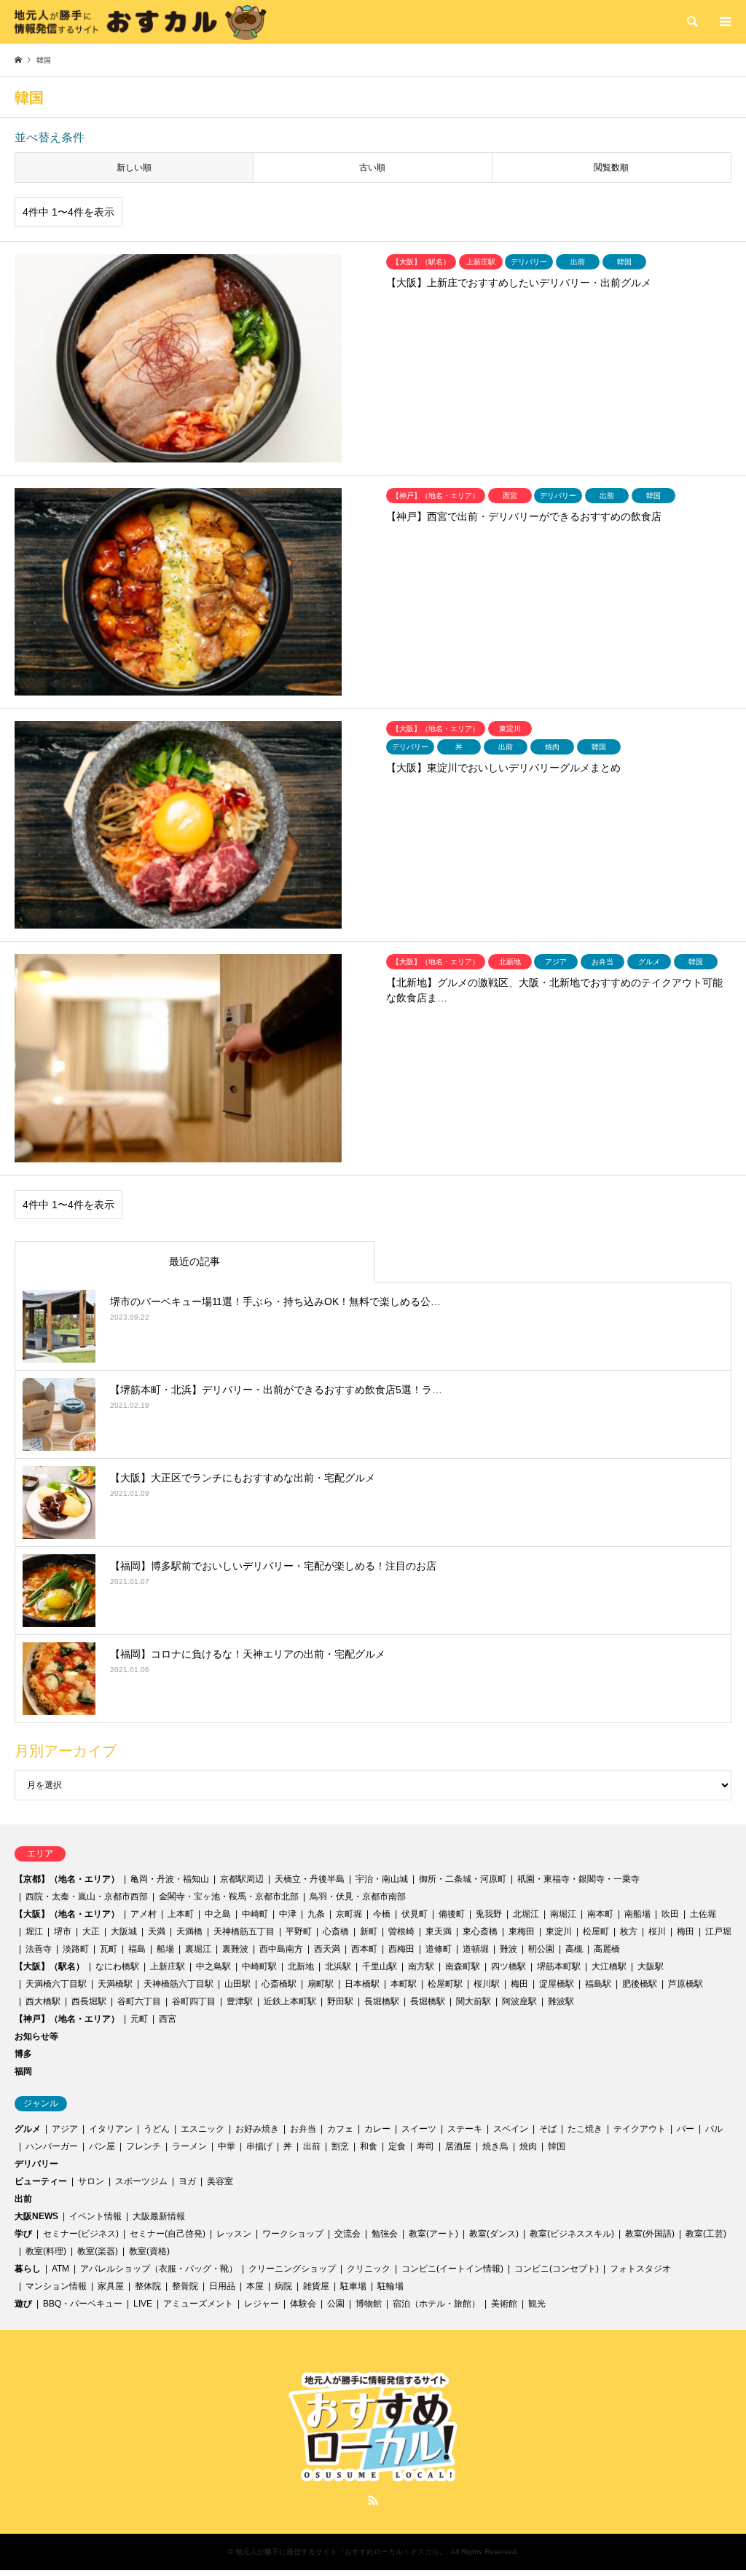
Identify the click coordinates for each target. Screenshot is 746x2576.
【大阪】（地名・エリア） (67, 1914)
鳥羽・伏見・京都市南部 (358, 1896)
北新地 (301, 1966)
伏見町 (415, 1914)
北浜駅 (338, 1966)
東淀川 (559, 1931)
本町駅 (404, 1984)
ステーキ (465, 2129)
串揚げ (259, 2146)
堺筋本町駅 (559, 1966)
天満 (157, 1931)
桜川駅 (487, 1984)
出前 (312, 2146)
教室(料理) (46, 2251)
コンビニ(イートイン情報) (452, 2269)
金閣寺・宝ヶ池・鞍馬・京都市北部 (229, 1896)
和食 (369, 2146)
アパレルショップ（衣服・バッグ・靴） (159, 2269)
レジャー (262, 2304)
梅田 (686, 1931)
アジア (65, 2129)
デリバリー (36, 2164)
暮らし (28, 2269)
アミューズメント (198, 2304)
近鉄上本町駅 (290, 2001)
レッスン (234, 2234)
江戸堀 (718, 1931)
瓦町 (109, 1949)
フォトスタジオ (640, 2269)
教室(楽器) (98, 2251)
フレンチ (144, 2146)
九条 (316, 1914)
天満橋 (189, 1931)
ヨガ (187, 2181)
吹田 (670, 1914)
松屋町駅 (445, 1984)
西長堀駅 (89, 2001)
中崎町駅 (259, 1966)
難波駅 (561, 2001)
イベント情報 (95, 2216)
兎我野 (489, 1914)
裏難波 (235, 1949)
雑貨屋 (316, 2286)
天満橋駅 (115, 1984)
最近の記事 (195, 1261)
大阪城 (124, 1931)
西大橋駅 (43, 2001)
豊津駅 (240, 2001)
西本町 (364, 1949)
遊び (23, 2304)
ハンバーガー (52, 2146)
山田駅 (237, 1984)
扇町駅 (321, 1984)
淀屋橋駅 (557, 1984)
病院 (283, 2286)
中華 (227, 2146)
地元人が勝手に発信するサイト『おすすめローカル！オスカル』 (341, 2552)
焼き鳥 (495, 2146)
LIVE (143, 2304)
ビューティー (41, 2181)
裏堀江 (198, 1949)
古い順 (372, 168)
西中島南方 (281, 1949)
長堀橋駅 (382, 2001)
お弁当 (303, 2129)
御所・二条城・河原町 (463, 1879)
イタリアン (111, 2129)
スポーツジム (141, 2181)
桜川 (657, 1931)
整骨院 (185, 2286)
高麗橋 (607, 1949)
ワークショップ (293, 2234)
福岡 (23, 2071)
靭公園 (541, 1949)
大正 (91, 1931)
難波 (509, 1949)
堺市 (63, 1931)
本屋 (255, 2286)
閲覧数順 (611, 168)
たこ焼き (585, 2129)
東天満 (439, 1931)
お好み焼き (257, 2129)
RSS (373, 2500)
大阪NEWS (36, 2216)
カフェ (340, 2129)
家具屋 (111, 2286)
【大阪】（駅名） (50, 1966)
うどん (157, 2129)
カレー (377, 2129)
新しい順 (134, 168)
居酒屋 (458, 2146)
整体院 (148, 2286)
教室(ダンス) (494, 2234)
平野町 (299, 1931)
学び (23, 2234)
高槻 (574, 1949)
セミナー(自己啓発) (168, 2234)
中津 (288, 1914)
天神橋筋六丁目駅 (178, 1984)
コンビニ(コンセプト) (557, 2269)
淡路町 (76, 1949)
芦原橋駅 (686, 1984)
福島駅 (598, 1984)
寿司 (425, 2146)
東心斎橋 (480, 1931)
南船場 (637, 1914)
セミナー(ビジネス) (81, 2234)
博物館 (369, 2304)
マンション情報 (56, 2286)
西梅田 (401, 1949)
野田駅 (340, 2001)
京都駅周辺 (242, 1879)
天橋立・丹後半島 (310, 1879)
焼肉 (528, 2146)
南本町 (600, 1914)
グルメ (28, 2129)
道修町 (439, 1949)
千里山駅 (380, 1966)
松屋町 (596, 1931)
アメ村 (144, 1914)
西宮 (168, 2019)
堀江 (34, 1931)
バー (686, 2129)
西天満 (327, 1949)
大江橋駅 (609, 1966)
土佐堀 (703, 1914)
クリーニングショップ (292, 2269)
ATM (60, 2269)
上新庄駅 (168, 1966)
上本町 (181, 1914)
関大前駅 (474, 2001)
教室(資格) (149, 2251)
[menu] (724, 22)
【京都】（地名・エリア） (67, 1879)
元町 (139, 2019)
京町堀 (349, 1914)
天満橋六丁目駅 (56, 1984)
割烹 (340, 2146)
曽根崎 (401, 1931)
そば (548, 2129)
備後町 (452, 1914)
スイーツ (419, 2129)
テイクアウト (640, 2129)
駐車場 (353, 2286)
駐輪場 (390, 2286)
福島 (137, 1949)
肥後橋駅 (640, 1984)
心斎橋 (336, 1931)
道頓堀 (476, 1949)
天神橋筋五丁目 (244, 1931)
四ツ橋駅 (509, 1966)
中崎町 (255, 1914)
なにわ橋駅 (117, 1966)
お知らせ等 (36, 2036)
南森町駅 (463, 1966)
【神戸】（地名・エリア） (67, 2019)
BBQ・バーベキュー (83, 2304)
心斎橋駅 (279, 1984)
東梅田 (522, 1931)
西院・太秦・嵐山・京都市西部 (87, 1896)
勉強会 (385, 2234)
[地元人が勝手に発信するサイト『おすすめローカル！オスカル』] (141, 22)
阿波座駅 (519, 2001)
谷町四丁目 (194, 2001)
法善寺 (39, 1949)
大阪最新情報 (159, 2216)
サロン (91, 2181)
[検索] (691, 22)
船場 (165, 1949)
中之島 (218, 1914)
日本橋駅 (362, 1984)
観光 (537, 2304)
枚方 (629, 1931)
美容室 (220, 2181)
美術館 (504, 2304)
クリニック (369, 2269)
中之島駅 (213, 1966)
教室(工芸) (706, 2234)
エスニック (203, 2129)
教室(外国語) (650, 2234)
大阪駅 (651, 1966)
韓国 (557, 2146)
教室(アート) (433, 2234)
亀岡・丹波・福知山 (170, 1879)
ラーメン (189, 2146)
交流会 (348, 2234)
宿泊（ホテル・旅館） (436, 2304)
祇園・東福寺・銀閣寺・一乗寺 (578, 1879)
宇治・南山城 (382, 1879)
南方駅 (421, 1966)
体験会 (303, 2304)
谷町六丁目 (139, 2001)
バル (714, 2129)
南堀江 (563, 1914)
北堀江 (526, 1914)
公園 (336, 2304)
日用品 (222, 2286)
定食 (397, 2146)
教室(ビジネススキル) (572, 2234)
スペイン (511, 2129)
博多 (23, 2054)
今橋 (382, 1914)
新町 (369, 1931)
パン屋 (102, 2146)
